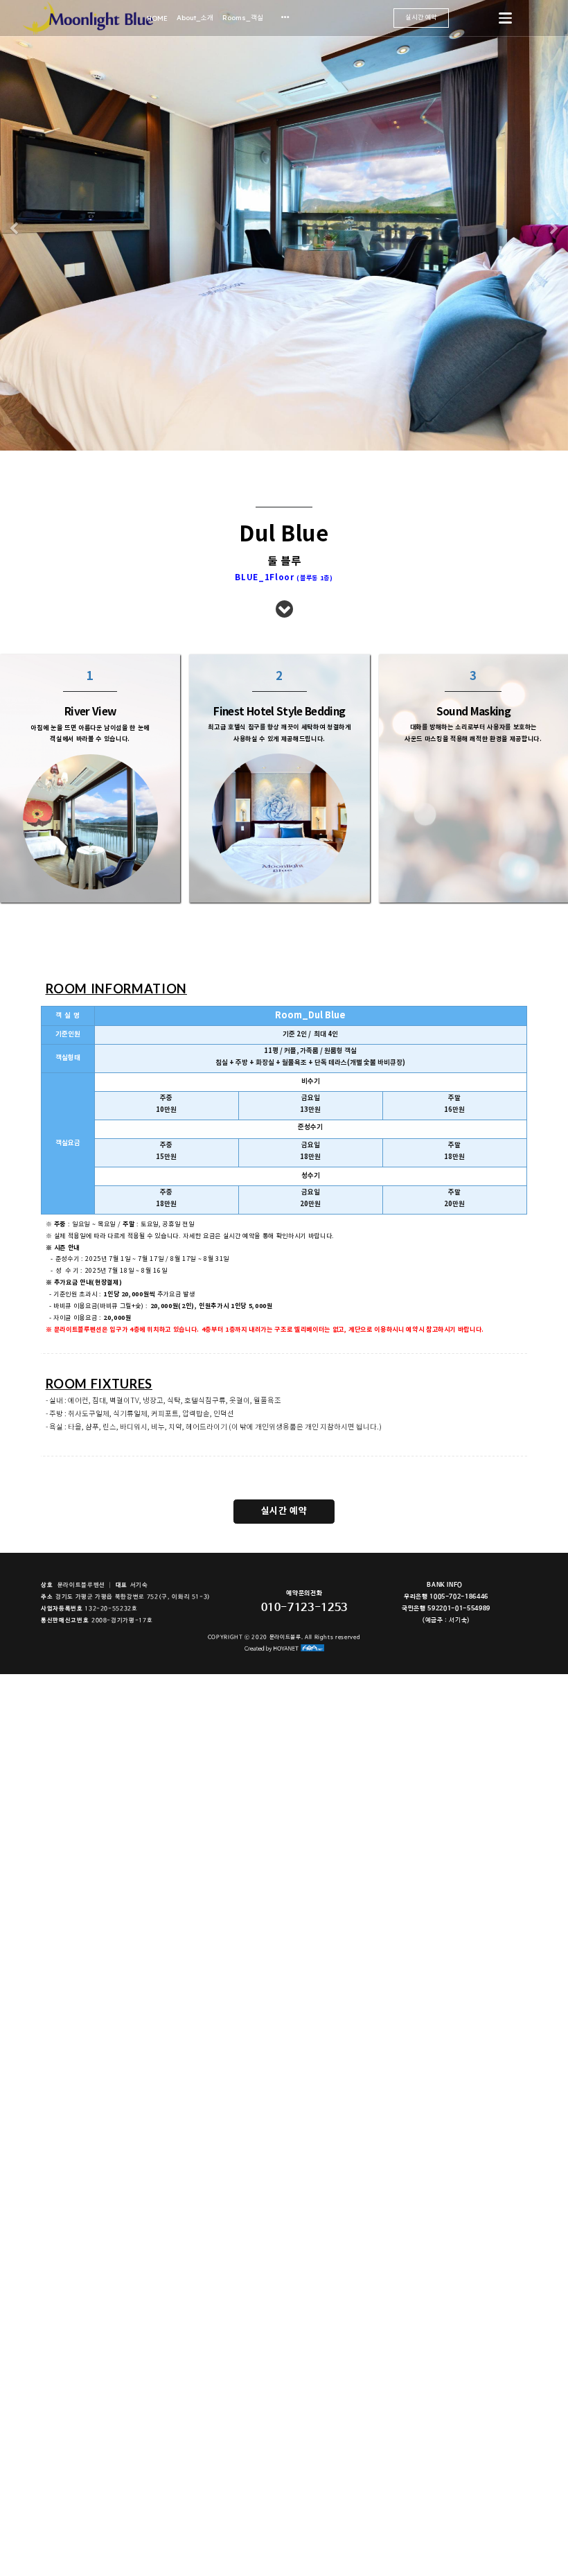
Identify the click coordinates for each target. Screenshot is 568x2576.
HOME (157, 18)
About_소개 (195, 17)
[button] (14, 229)
